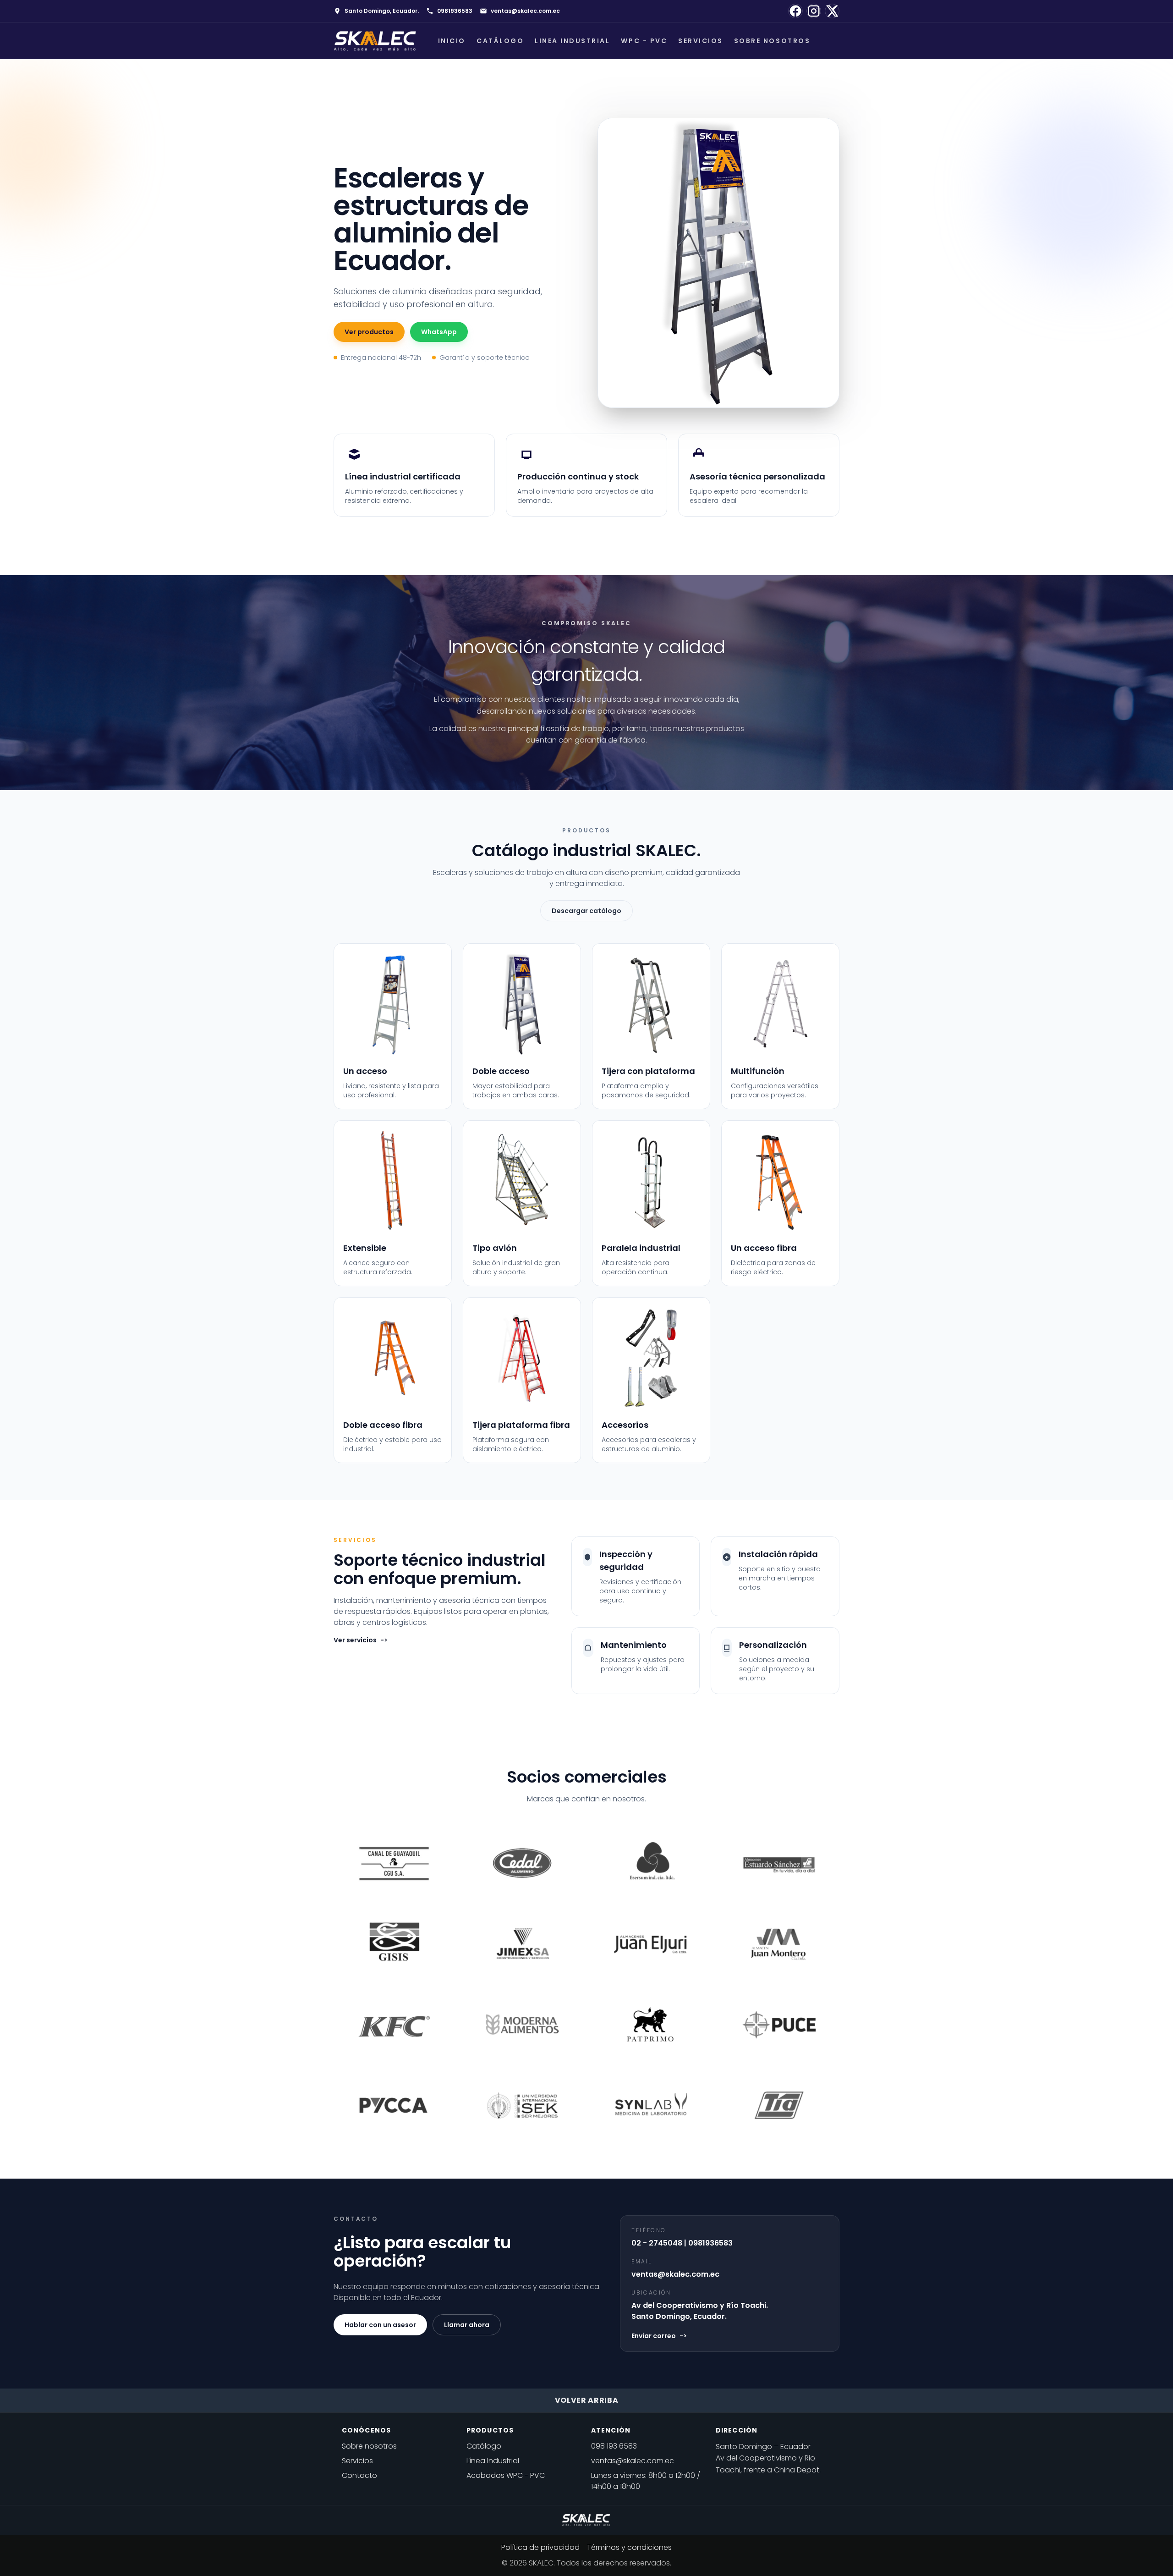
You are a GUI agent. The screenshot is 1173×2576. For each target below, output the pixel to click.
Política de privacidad (540, 2547)
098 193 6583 (614, 2446)
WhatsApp (439, 332)
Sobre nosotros (772, 41)
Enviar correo (659, 2336)
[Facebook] (795, 11)
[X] (832, 11)
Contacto (359, 2475)
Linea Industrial (572, 41)
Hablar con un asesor (380, 2325)
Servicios (701, 41)
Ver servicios (361, 1640)
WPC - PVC (644, 41)
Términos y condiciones (629, 2547)
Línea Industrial (493, 2461)
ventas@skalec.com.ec (525, 11)
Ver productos (369, 332)
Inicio (452, 41)
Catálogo (500, 41)
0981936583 (455, 11)
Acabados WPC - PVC (506, 2475)
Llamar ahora (467, 2325)
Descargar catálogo (586, 911)
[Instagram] (814, 11)
